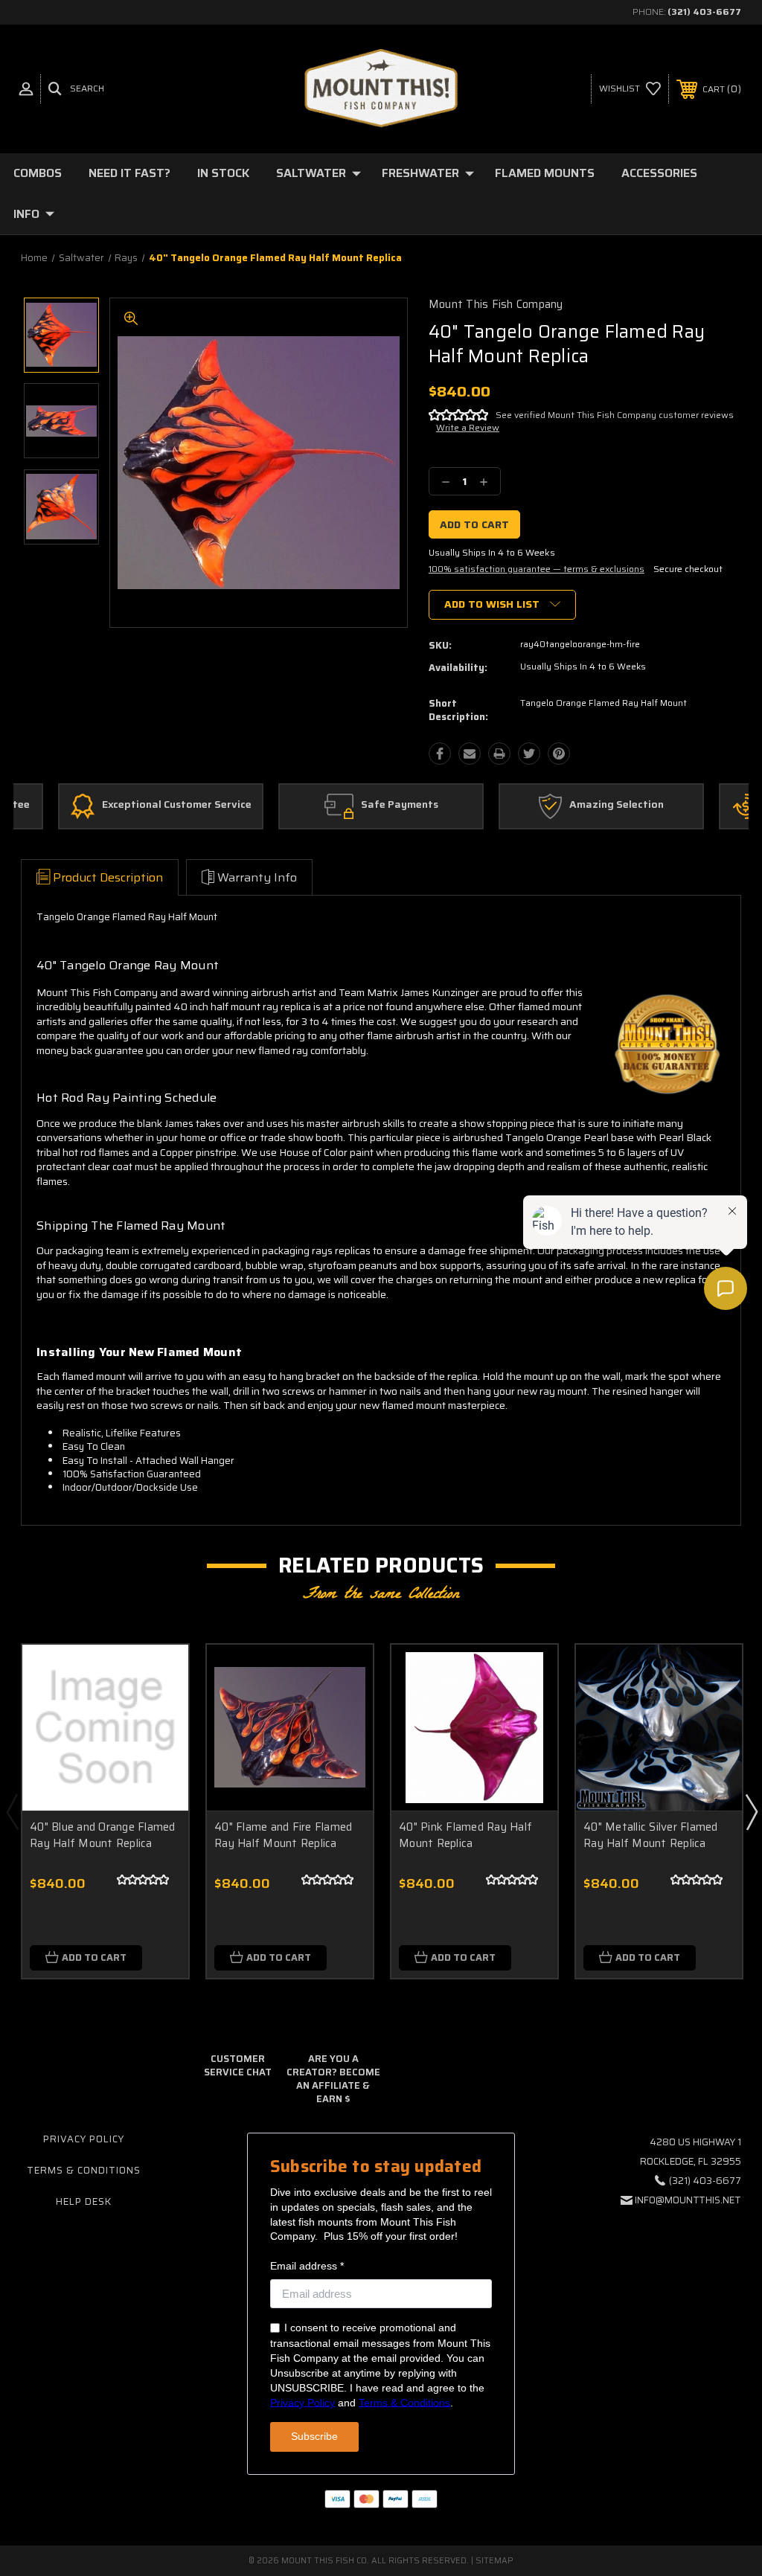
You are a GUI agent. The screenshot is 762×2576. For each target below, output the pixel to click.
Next (751, 1811)
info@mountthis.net (688, 2200)
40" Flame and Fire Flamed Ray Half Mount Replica (283, 1835)
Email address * (307, 2266)
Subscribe (314, 2436)
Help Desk (84, 2201)
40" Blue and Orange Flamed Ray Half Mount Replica (103, 1835)
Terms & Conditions (84, 2170)
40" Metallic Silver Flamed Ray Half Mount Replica (651, 1835)
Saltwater (311, 173)
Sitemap (494, 2561)
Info (26, 214)
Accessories (659, 173)
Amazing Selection (617, 805)
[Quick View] (159, 1674)
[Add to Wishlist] (159, 1709)
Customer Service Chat (238, 2065)
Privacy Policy (84, 2139)
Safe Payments (400, 805)
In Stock (223, 173)
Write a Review (468, 427)
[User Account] (26, 89)
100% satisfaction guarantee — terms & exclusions (537, 569)
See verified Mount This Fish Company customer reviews (615, 415)
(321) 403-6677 (704, 12)
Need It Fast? (129, 173)
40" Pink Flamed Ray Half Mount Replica (465, 1835)
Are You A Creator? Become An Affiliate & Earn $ (333, 2079)
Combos (38, 173)
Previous (12, 1811)
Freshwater (420, 173)
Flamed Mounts (545, 173)
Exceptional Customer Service (177, 805)
